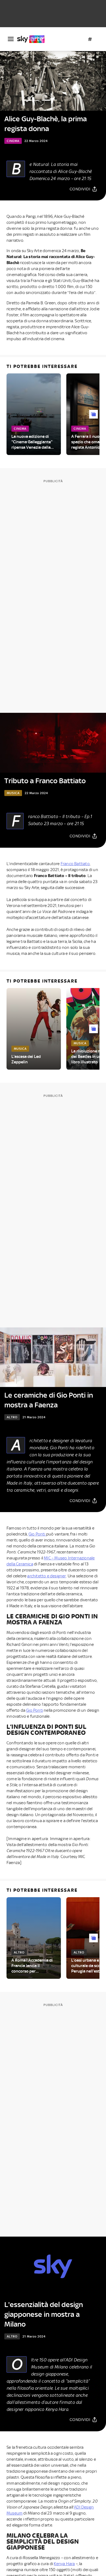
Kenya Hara (64, 2564)
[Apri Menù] (11, 39)
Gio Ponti (37, 1534)
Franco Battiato (75, 864)
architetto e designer (46, 1576)
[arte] (33, 39)
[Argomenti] (90, 39)
